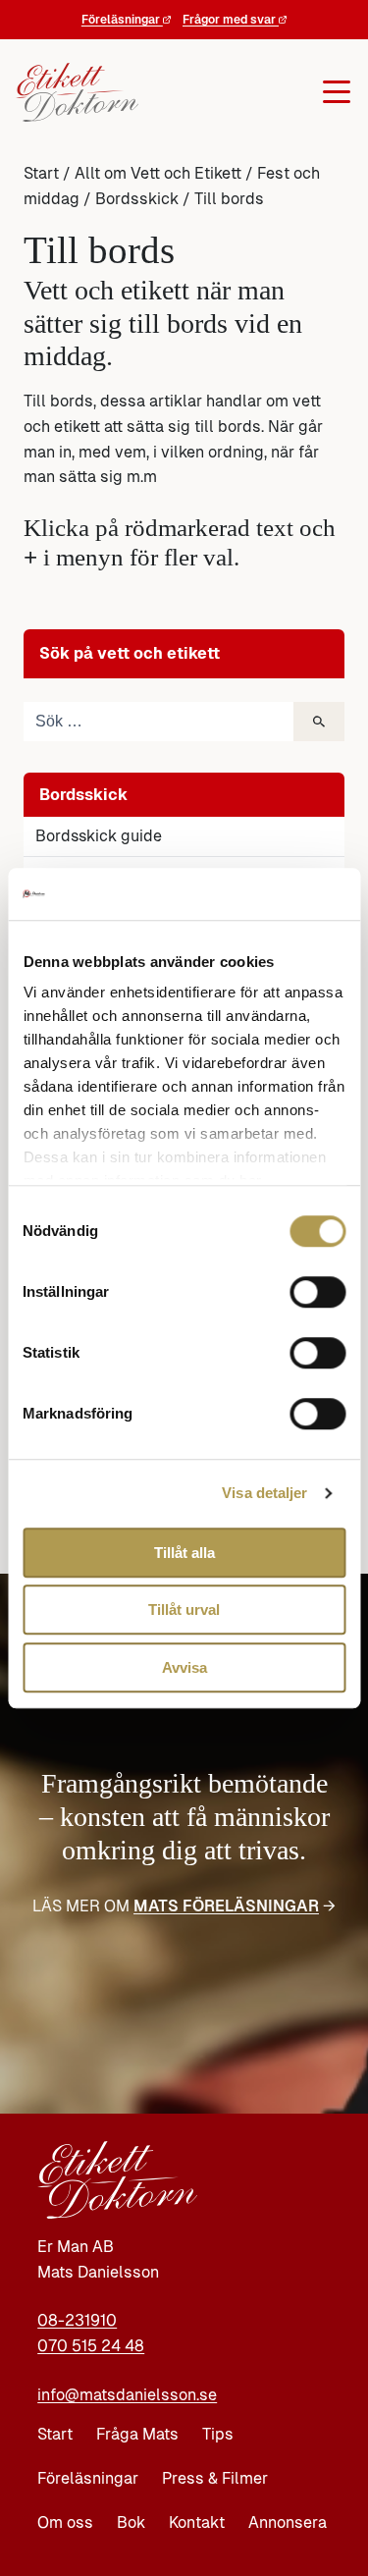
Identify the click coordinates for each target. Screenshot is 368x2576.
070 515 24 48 (91, 2346)
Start (41, 173)
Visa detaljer (264, 1493)
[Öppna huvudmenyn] (240, 92)
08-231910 (77, 2320)
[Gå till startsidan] (72, 92)
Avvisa (184, 1667)
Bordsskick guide (99, 836)
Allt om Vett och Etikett (158, 173)
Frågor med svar (231, 20)
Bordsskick (137, 199)
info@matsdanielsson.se (127, 2395)
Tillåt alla (184, 1553)
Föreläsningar (122, 20)
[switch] (317, 1292)
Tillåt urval (184, 1610)
